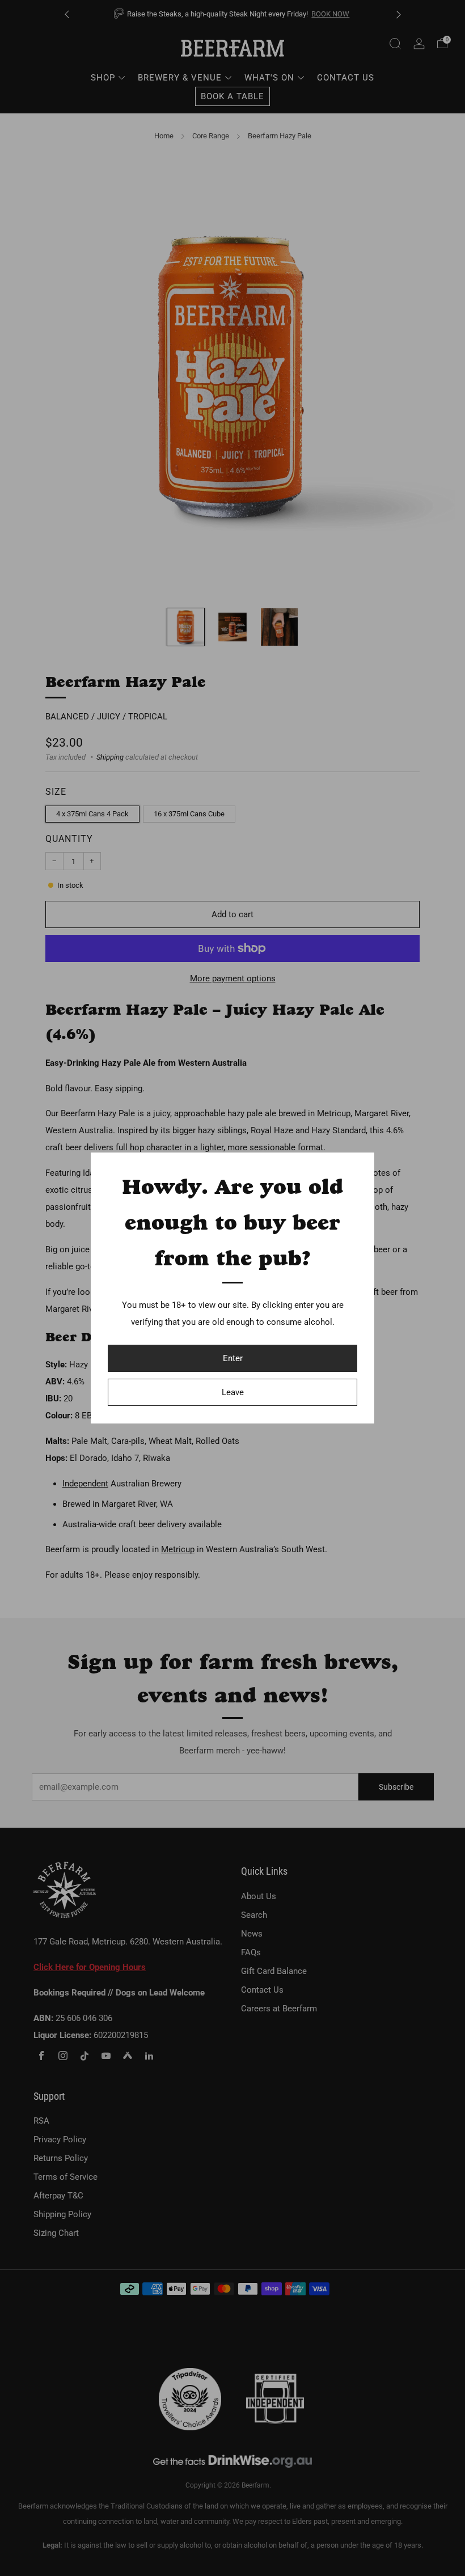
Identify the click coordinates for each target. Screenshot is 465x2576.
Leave (233, 1392)
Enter (233, 1358)
